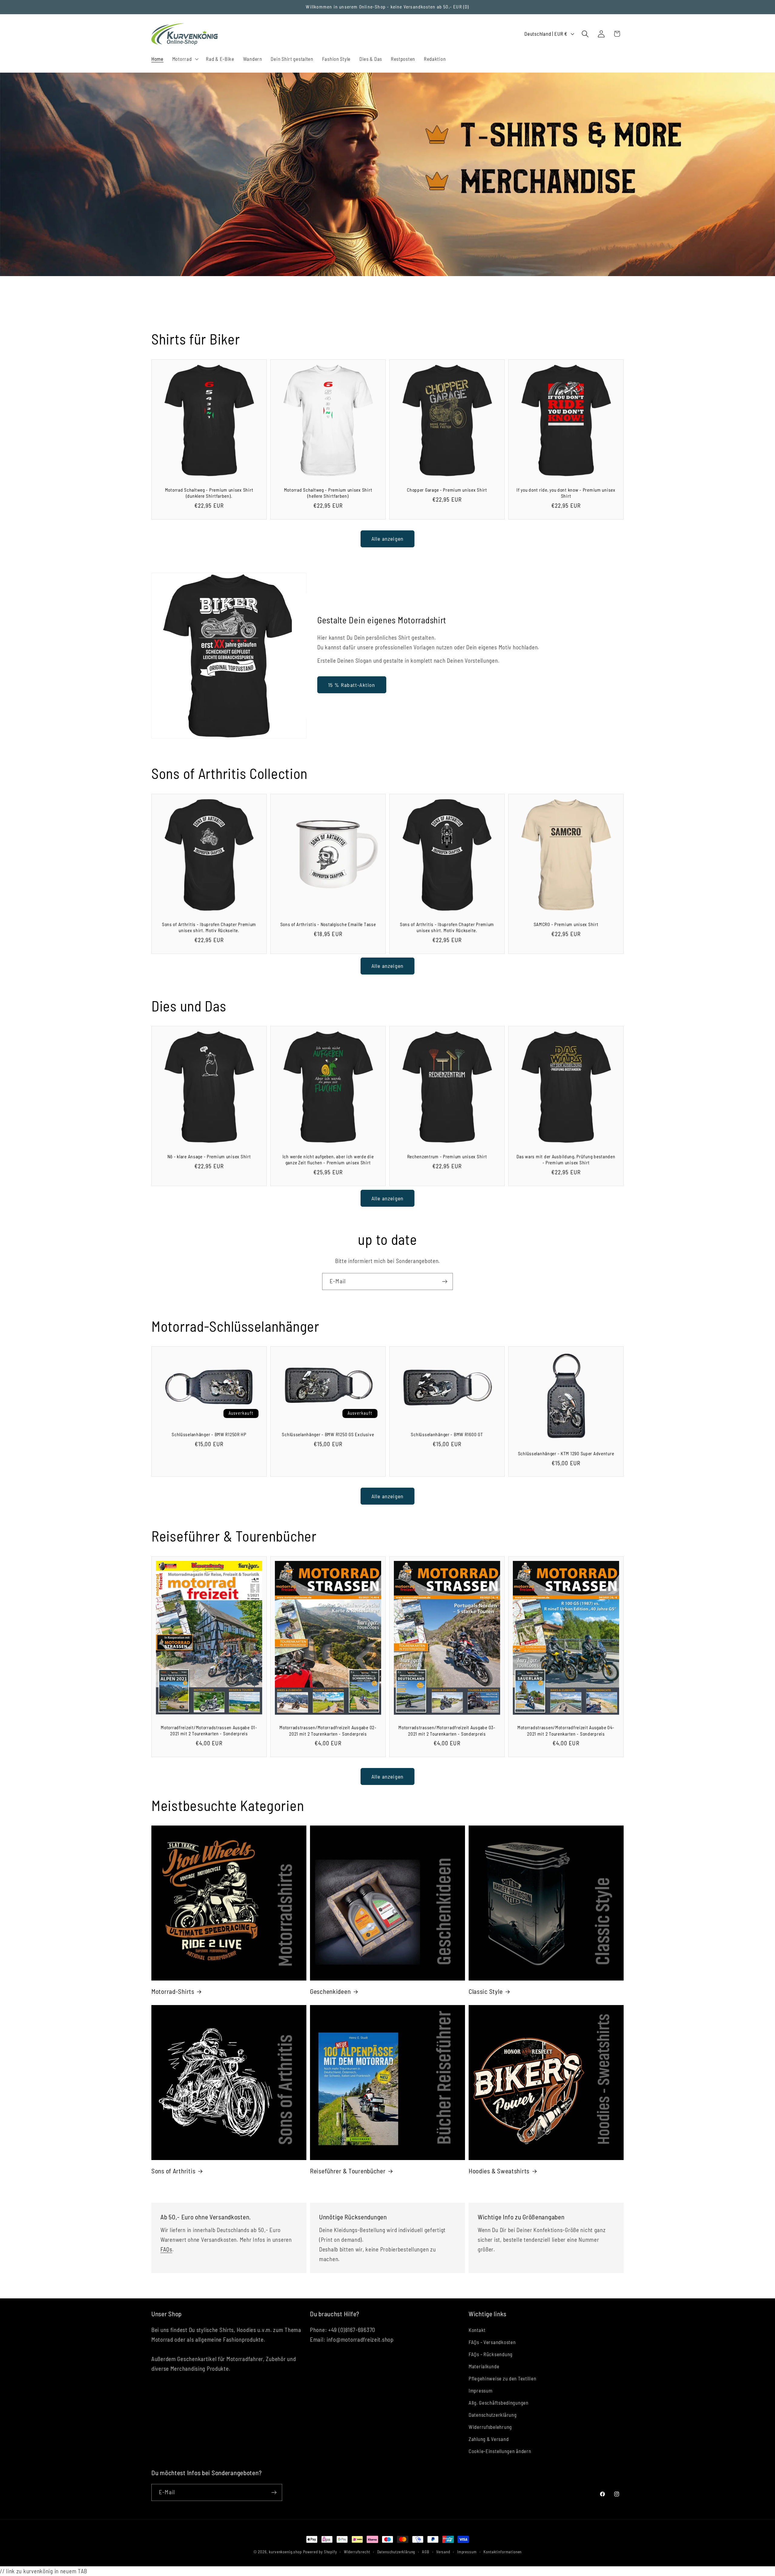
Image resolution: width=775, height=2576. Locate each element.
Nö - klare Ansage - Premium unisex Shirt (209, 1156)
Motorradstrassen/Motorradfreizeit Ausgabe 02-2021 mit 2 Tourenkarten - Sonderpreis (328, 1730)
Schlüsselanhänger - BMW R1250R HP (209, 1434)
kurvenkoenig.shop (285, 2552)
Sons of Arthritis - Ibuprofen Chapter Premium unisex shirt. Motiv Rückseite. (209, 927)
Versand (443, 2552)
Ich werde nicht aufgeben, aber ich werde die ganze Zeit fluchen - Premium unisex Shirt (328, 1159)
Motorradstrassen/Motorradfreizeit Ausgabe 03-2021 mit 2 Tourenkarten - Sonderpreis (447, 1730)
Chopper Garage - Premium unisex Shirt (447, 490)
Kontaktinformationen (503, 2552)
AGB (426, 2552)
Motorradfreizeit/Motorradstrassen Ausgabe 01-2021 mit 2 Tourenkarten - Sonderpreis (209, 1730)
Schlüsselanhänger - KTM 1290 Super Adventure (566, 1453)
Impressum (480, 2390)
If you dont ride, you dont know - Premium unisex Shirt (566, 493)
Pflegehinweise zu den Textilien (502, 2378)
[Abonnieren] (445, 1281)
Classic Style (486, 1991)
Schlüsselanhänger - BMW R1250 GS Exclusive (328, 1434)
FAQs (166, 2249)
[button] (185, 59)
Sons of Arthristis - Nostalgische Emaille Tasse (328, 924)
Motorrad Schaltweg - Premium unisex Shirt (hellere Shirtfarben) (328, 493)
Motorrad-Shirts (173, 1991)
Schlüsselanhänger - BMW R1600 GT (447, 1434)
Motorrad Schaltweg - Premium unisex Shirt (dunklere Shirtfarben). (209, 493)
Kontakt (477, 2330)
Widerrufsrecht (357, 2552)
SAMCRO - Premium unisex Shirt (566, 924)
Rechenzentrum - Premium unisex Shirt (447, 1156)
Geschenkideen (330, 1991)
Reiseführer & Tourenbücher (348, 2171)
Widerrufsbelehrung (490, 2427)
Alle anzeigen (388, 539)
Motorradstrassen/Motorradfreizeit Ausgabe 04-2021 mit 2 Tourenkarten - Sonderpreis (566, 1730)
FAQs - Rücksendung (491, 2354)
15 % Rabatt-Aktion (352, 685)
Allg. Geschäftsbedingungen (499, 2403)
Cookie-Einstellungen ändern (500, 2451)
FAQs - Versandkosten (492, 2342)
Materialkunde (484, 2366)
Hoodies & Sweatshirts (499, 2171)
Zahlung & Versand (489, 2439)
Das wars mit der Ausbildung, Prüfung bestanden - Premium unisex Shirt (566, 1159)
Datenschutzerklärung (493, 2415)
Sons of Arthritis (173, 2171)
